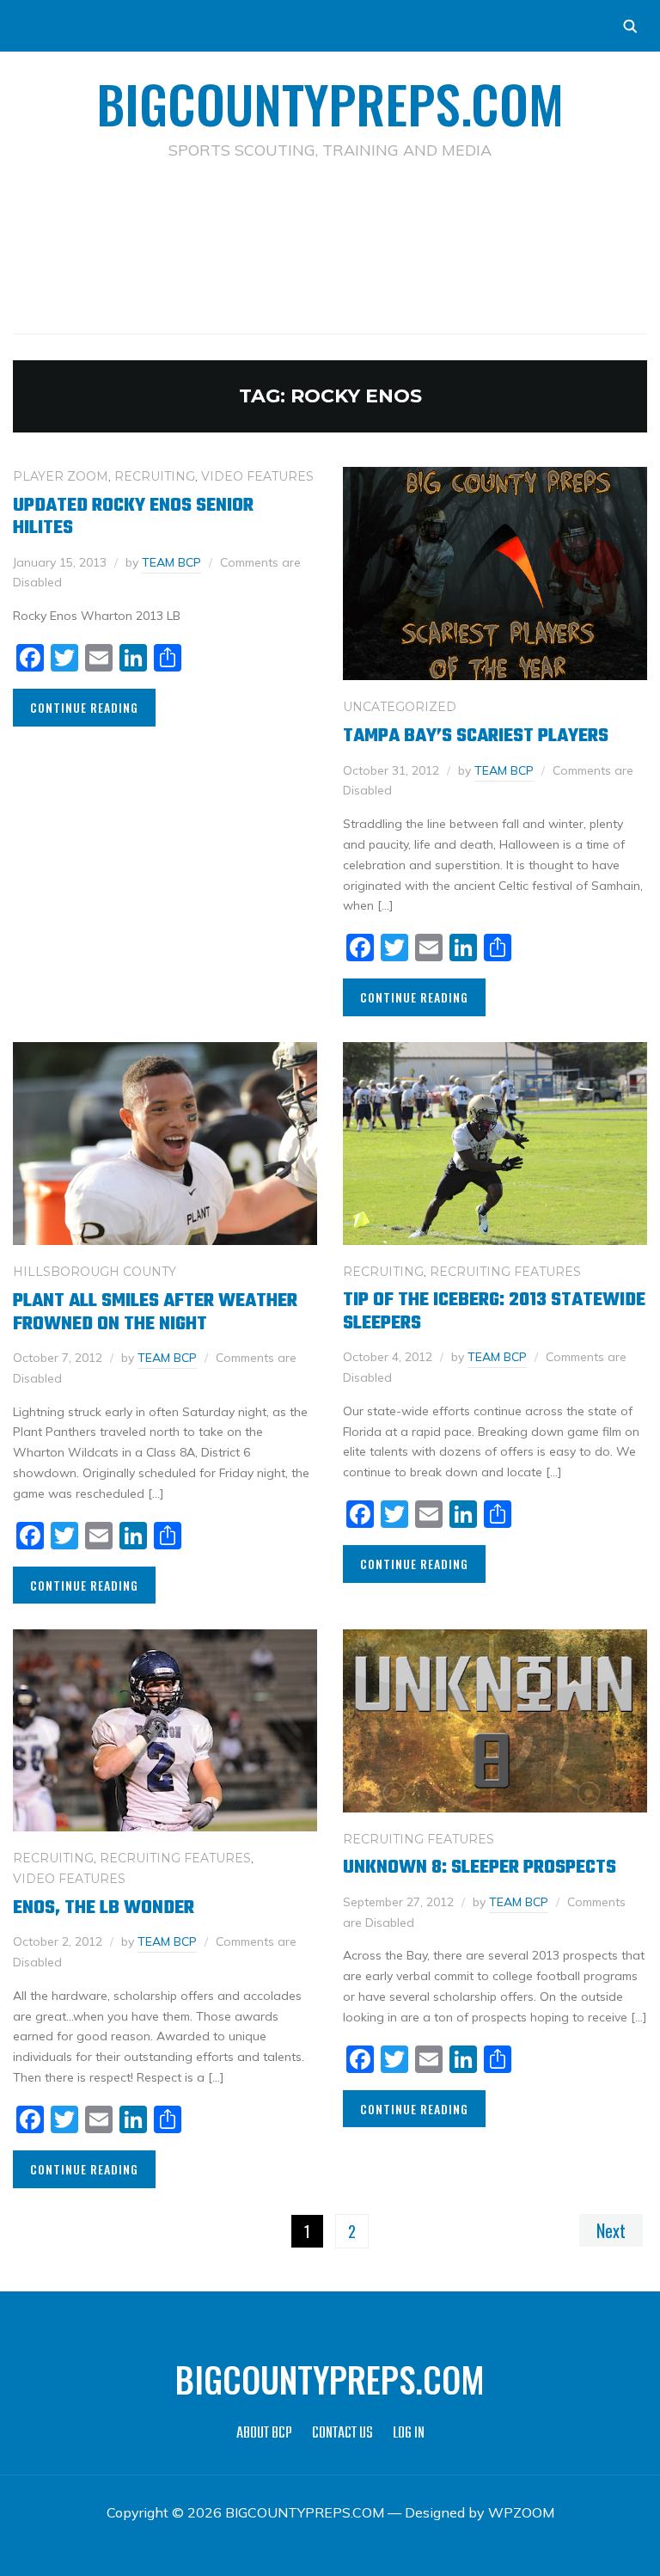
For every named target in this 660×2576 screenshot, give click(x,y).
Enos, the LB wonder (104, 1908)
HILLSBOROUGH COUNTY (95, 1272)
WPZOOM (521, 2512)
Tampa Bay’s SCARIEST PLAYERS (476, 736)
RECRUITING (155, 476)
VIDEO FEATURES (257, 476)
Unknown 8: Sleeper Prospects (480, 1868)
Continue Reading (84, 707)
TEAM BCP (171, 562)
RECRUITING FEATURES (505, 1272)
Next (611, 2230)
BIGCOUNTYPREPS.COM (330, 103)
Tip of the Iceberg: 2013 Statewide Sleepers (494, 1311)
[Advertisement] (330, 220)
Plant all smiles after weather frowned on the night (155, 1312)
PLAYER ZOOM (61, 476)
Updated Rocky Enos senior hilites (133, 517)
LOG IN (409, 2434)
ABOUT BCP (264, 2434)
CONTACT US (342, 2434)
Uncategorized (400, 707)
